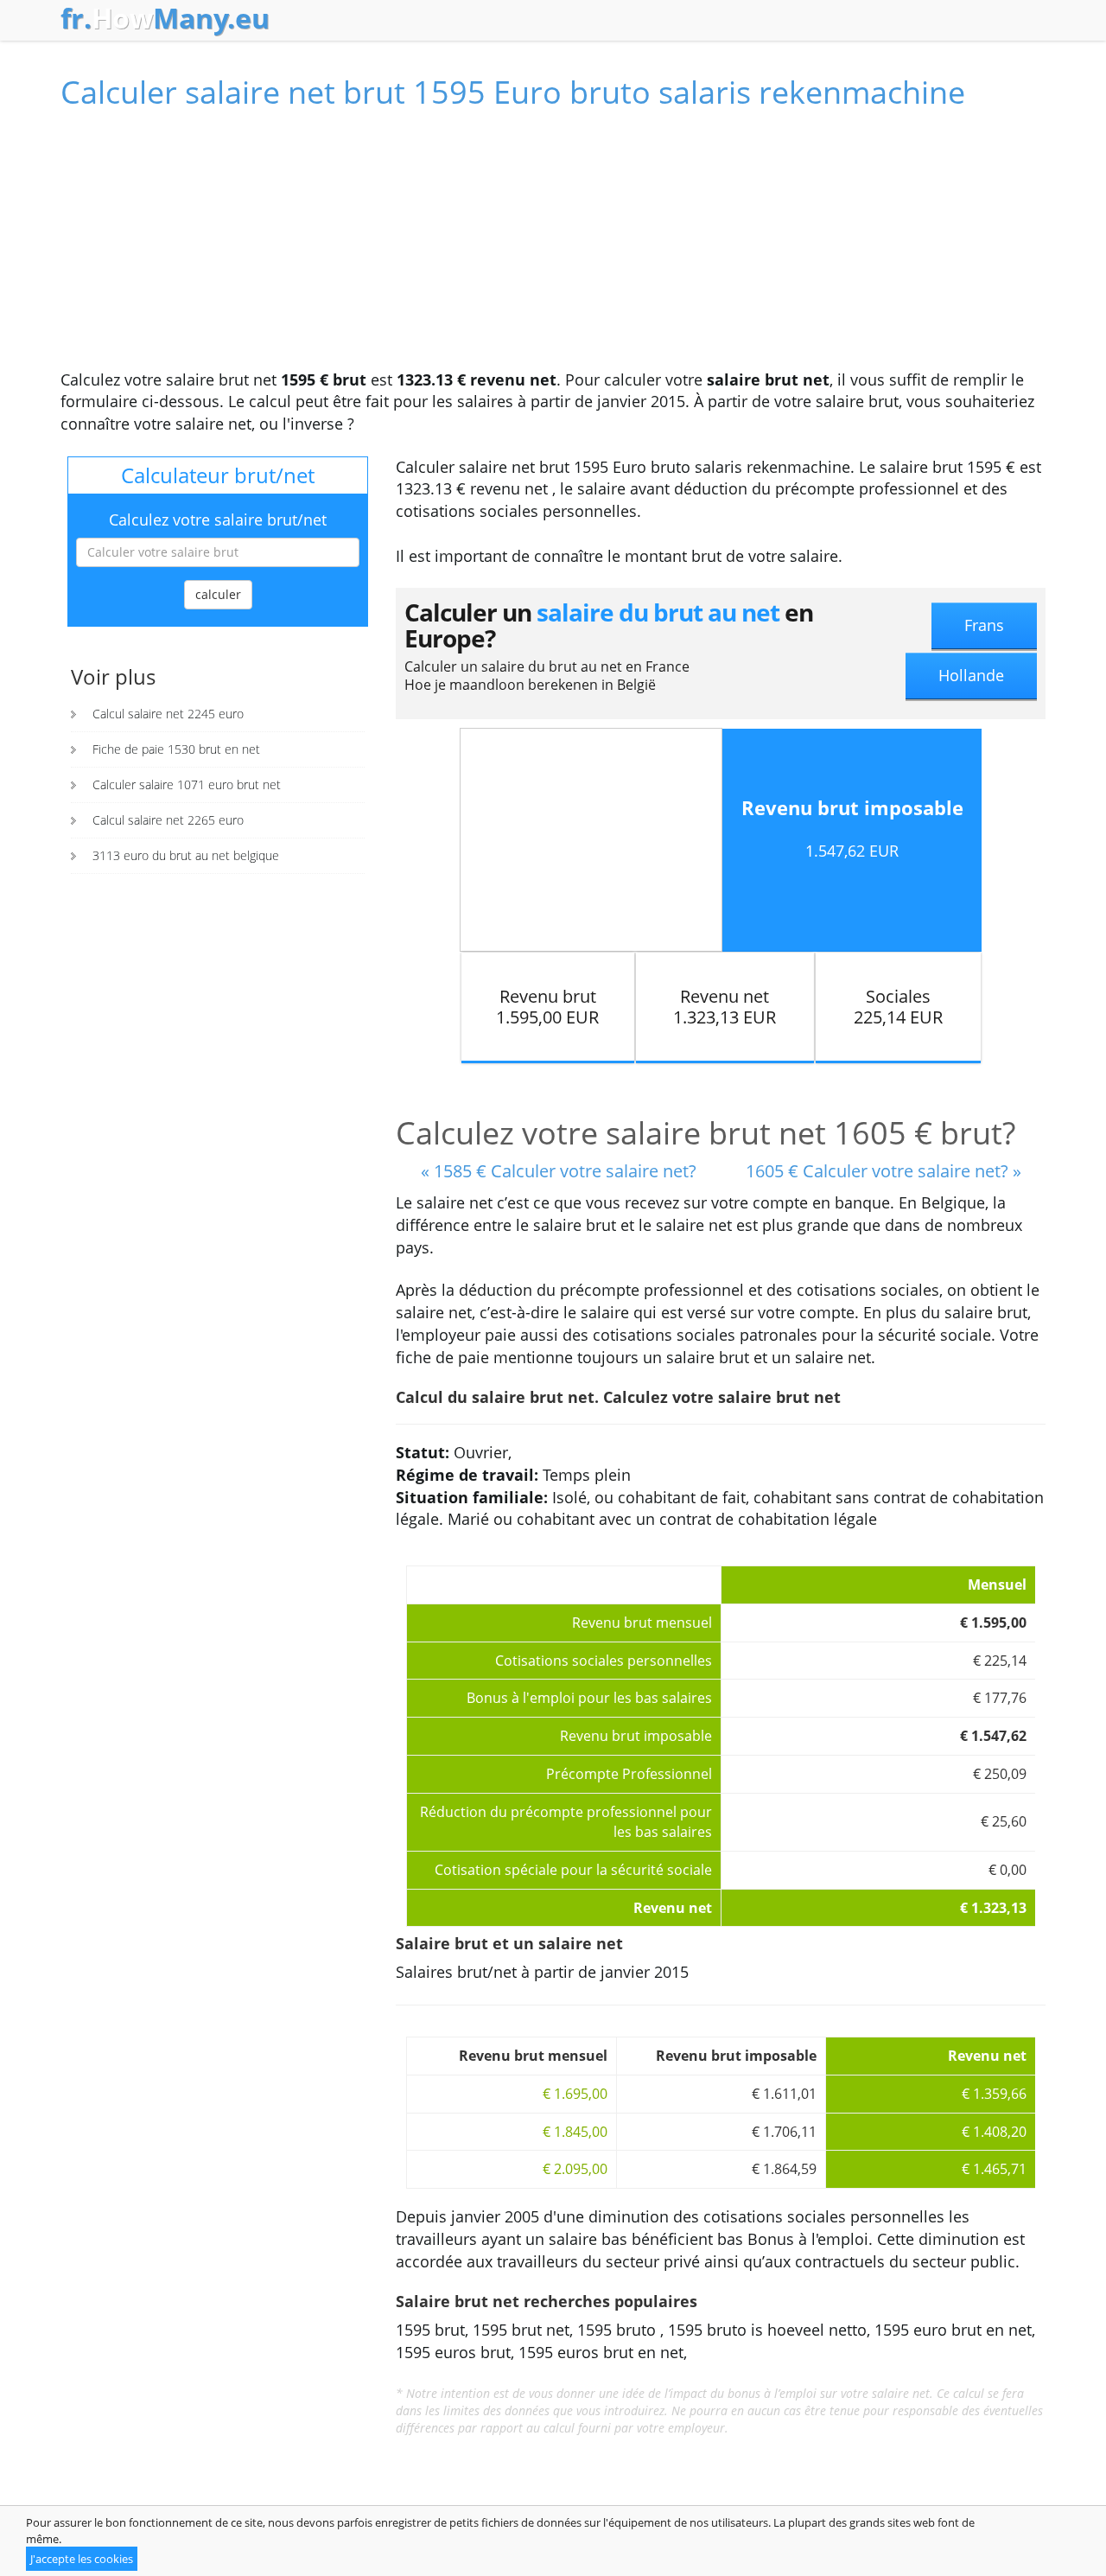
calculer (218, 594)
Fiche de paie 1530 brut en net (176, 749)
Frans (984, 625)
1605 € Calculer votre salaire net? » (884, 1171)
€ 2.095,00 (575, 2169)
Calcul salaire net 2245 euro (168, 714)
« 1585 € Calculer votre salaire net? (559, 1171)
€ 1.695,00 (575, 2094)
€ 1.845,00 (575, 2132)
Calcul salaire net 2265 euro (168, 820)
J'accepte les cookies (82, 2559)
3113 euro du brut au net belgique (186, 855)
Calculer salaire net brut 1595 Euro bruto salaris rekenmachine (513, 92)
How (165, 18)
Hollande (971, 675)
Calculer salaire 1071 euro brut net (187, 784)
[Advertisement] (553, 248)
